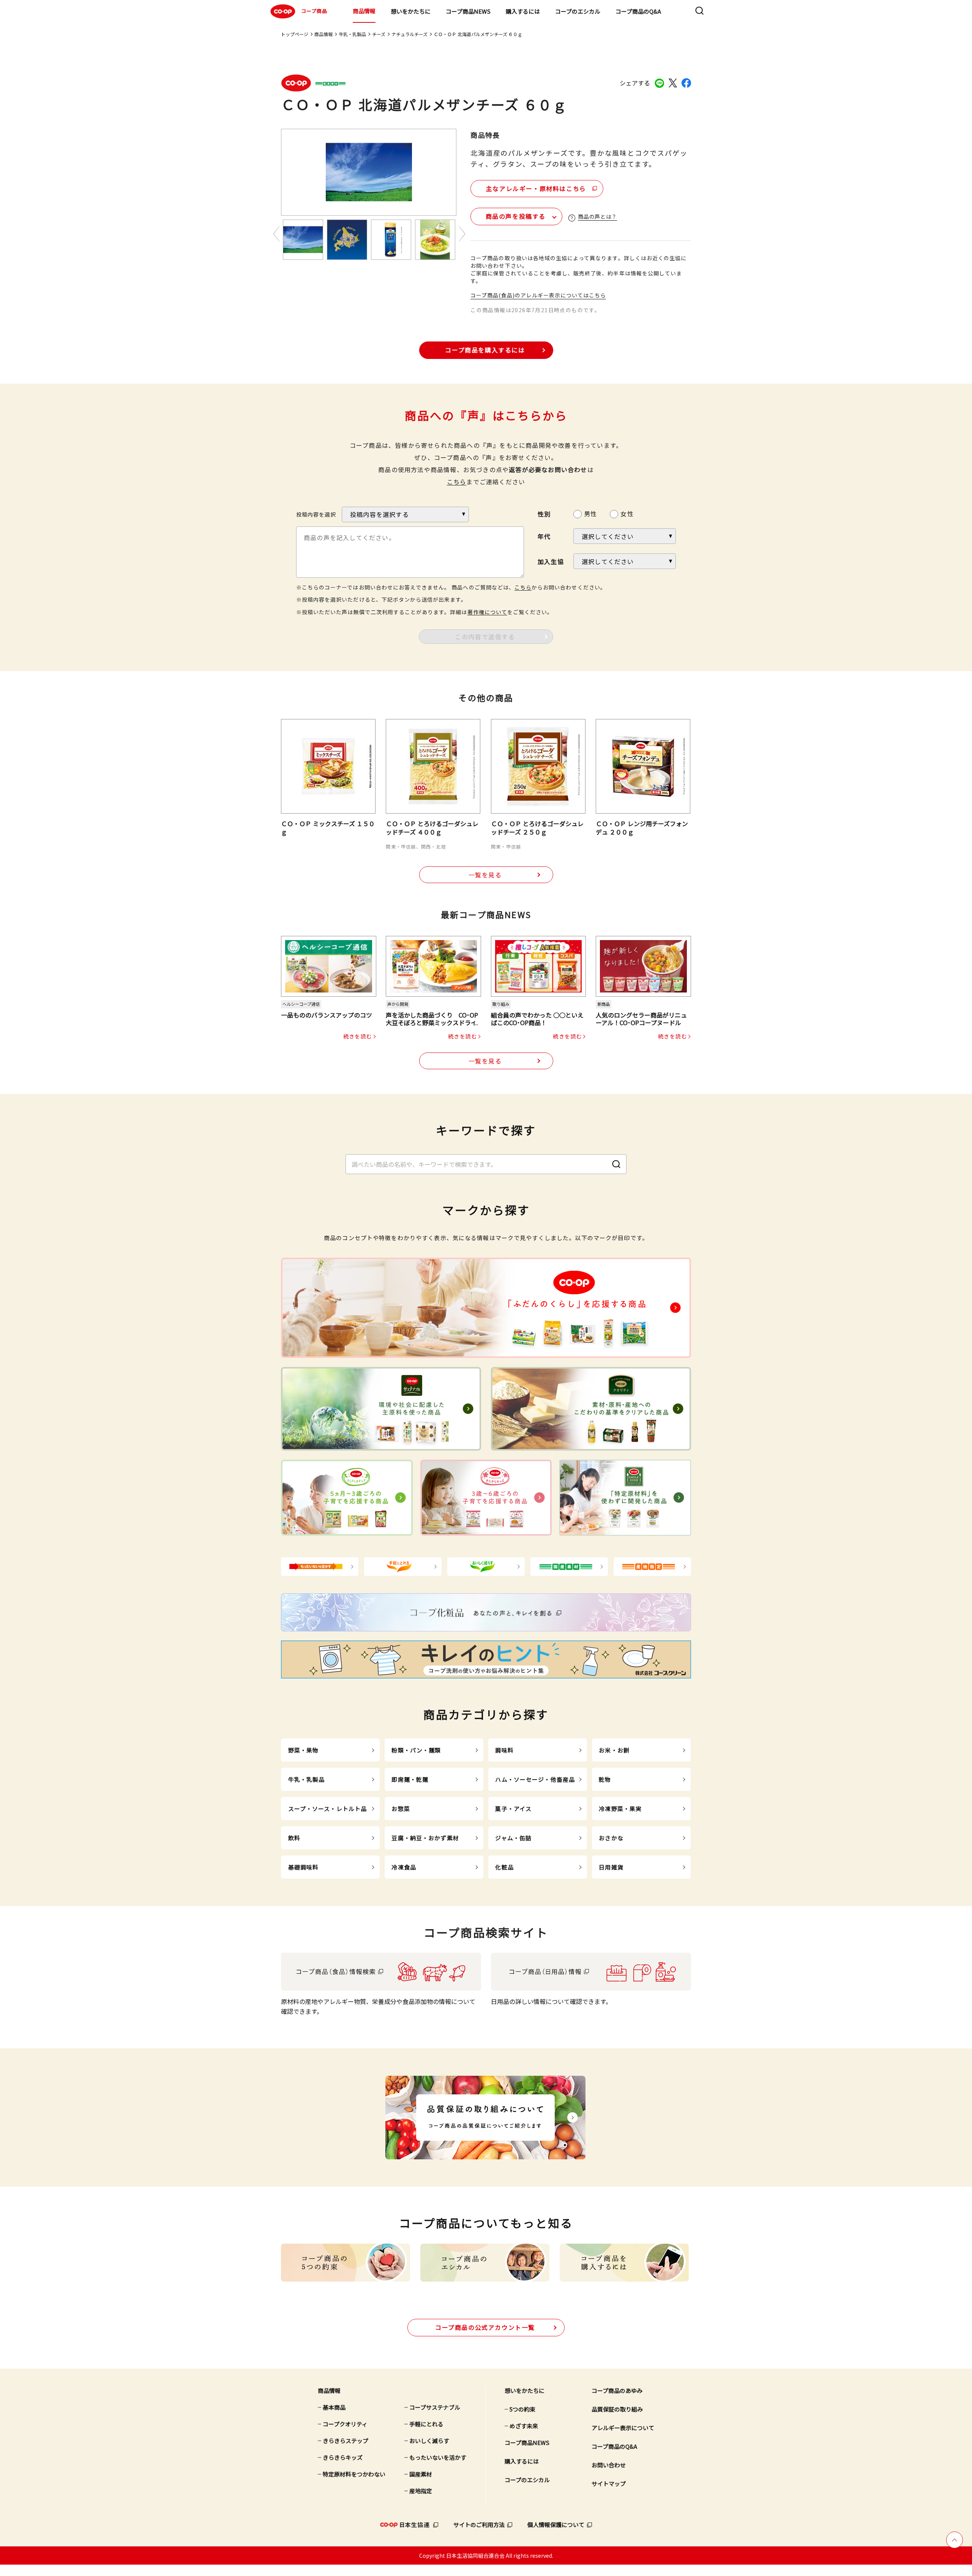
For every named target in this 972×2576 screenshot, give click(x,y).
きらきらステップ (346, 2441)
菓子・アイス (513, 1809)
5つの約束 (522, 2409)
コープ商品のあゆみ (617, 2390)
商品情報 (364, 11)
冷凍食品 (404, 1867)
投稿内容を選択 (316, 514)
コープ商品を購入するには (485, 350)
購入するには (523, 11)
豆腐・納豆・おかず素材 (425, 1838)
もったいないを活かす (438, 2457)
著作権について (487, 612)
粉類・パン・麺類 (416, 1750)
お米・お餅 (614, 1750)
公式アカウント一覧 (485, 2327)
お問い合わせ (609, 2465)
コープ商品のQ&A (638, 11)
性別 (544, 514)
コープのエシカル (578, 11)
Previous (276, 234)
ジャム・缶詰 (513, 1838)
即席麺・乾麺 (410, 1779)
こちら (457, 482)
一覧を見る (485, 875)
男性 (590, 514)
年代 (544, 536)
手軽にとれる (426, 2424)
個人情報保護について (556, 2525)
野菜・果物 (304, 1750)
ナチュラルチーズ (409, 34)
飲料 (294, 1838)
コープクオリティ (345, 2424)
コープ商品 (314, 11)
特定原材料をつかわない (354, 2474)
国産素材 (421, 2474)
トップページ (295, 34)
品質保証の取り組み (617, 2409)
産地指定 (421, 2491)
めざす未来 (524, 2426)
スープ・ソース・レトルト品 (328, 1809)
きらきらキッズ (343, 2457)
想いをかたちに (411, 11)
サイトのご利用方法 (479, 2525)
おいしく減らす (429, 2441)
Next (462, 234)
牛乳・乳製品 (352, 34)
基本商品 (334, 2407)
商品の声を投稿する (516, 216)
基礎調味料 (304, 1867)
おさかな (611, 1838)
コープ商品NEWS (468, 11)
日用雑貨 (611, 1867)
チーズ (379, 34)
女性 (627, 514)
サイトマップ (609, 2484)
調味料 (504, 1750)
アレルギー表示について (623, 2428)
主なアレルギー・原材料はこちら (536, 188)
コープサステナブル (435, 2407)
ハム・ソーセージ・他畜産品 (535, 1779)
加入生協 (551, 561)
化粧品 (504, 1867)
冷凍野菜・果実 (620, 1809)
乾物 (605, 1779)
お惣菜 (401, 1809)
